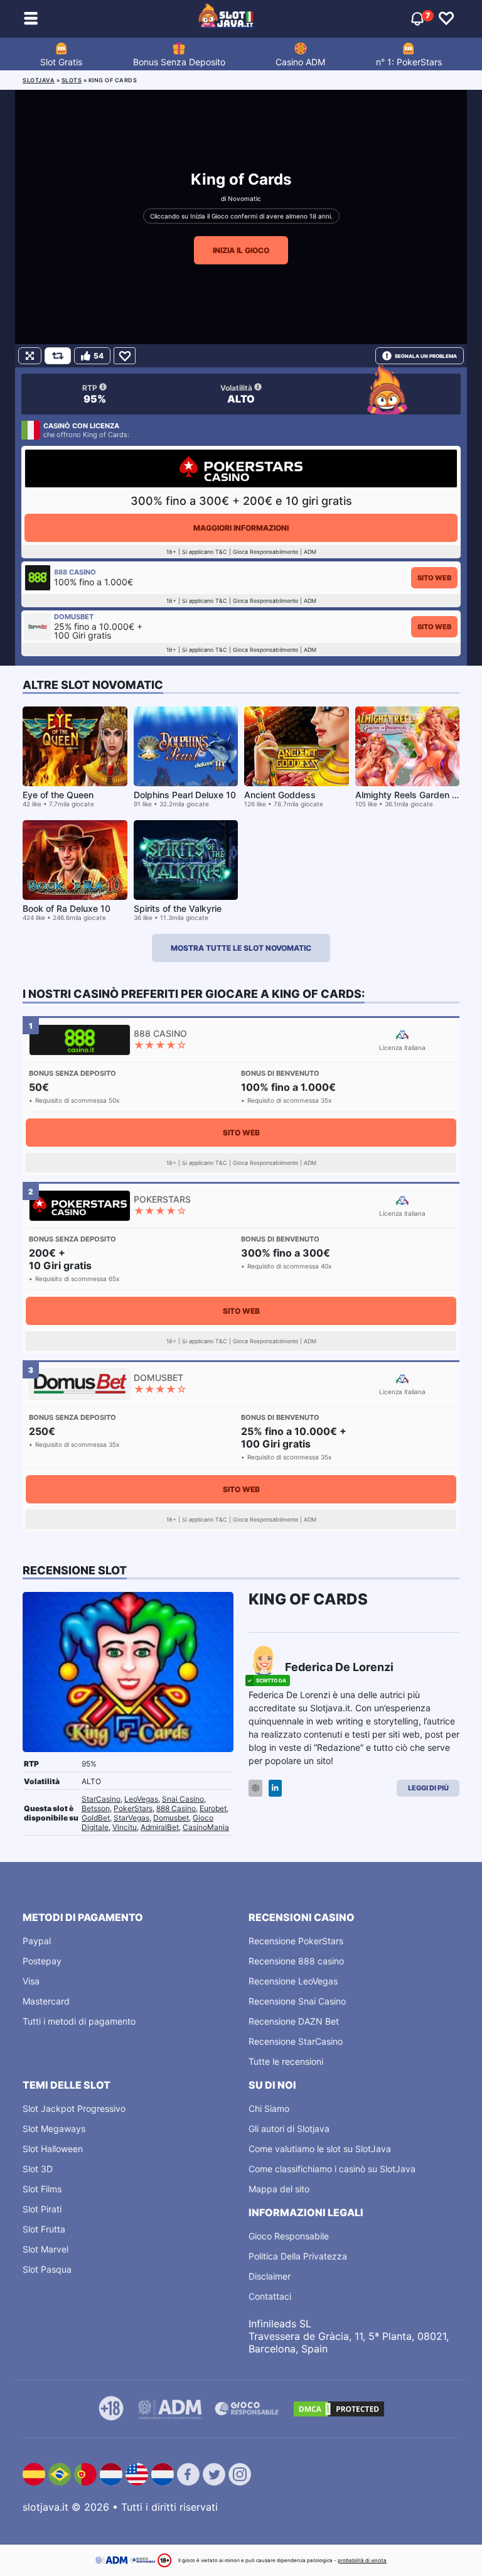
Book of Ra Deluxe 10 (67, 908)
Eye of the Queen (58, 795)
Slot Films (42, 2189)
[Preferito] (125, 356)
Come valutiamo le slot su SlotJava (320, 2149)
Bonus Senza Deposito (179, 62)
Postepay (42, 1961)
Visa (31, 1981)
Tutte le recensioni (286, 2061)
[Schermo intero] (30, 356)
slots (72, 80)
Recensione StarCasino (296, 2041)
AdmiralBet (160, 1827)
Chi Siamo (269, 2108)
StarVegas (131, 1818)
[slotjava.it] (227, 19)
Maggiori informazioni (241, 528)
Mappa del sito (279, 2189)
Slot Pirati (42, 2209)
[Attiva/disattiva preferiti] (446, 19)
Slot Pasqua (47, 2269)
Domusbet (171, 1818)
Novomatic (244, 198)
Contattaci (270, 2296)
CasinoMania (206, 1827)
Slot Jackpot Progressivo (74, 2108)
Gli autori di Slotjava (289, 2129)
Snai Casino (183, 1799)
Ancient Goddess (280, 795)
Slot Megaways (54, 2129)
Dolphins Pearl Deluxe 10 (185, 795)
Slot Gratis (61, 62)
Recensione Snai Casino (297, 2001)
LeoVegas (141, 1799)
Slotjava (39, 80)
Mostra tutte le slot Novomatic (241, 948)
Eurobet (213, 1808)
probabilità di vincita (362, 2560)
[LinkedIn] (275, 1788)
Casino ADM (300, 62)
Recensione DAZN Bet (294, 2021)
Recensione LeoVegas (293, 1981)
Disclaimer (270, 2276)
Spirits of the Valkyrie (178, 908)
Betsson (96, 1808)
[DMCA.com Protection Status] (339, 2409)
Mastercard (46, 2001)
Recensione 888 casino (296, 1961)
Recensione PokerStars (296, 1941)
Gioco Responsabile (289, 2236)
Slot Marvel (46, 2249)
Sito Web (434, 578)
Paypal (37, 1941)
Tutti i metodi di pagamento (79, 2021)
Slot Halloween (53, 2149)
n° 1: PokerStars (409, 62)
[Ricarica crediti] (58, 356)
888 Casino (176, 1808)
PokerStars (133, 1808)
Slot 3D (38, 2169)
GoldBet (96, 1818)
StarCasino (101, 1799)
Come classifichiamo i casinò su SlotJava (332, 2169)
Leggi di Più (428, 1788)
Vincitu (125, 1827)
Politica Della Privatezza (298, 2256)
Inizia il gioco (241, 250)
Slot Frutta (44, 2229)
